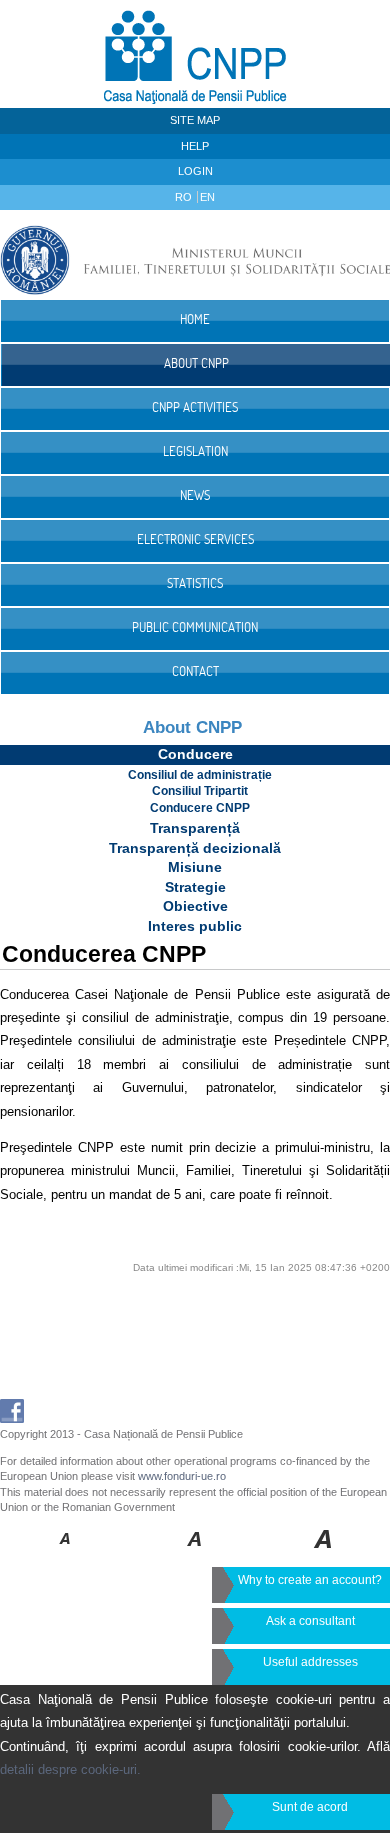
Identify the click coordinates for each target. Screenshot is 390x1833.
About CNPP (192, 727)
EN (207, 197)
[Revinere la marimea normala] (65, 1553)
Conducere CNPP (200, 808)
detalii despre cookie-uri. (70, 1769)
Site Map (195, 120)
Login (195, 171)
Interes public (195, 926)
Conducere (195, 754)
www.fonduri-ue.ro (182, 1476)
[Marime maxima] (324, 1553)
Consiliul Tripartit (200, 791)
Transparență (195, 828)
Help (195, 146)
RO (185, 197)
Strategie (195, 887)
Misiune (195, 867)
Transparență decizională (195, 848)
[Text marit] (195, 1553)
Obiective (195, 906)
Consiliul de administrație (200, 775)
